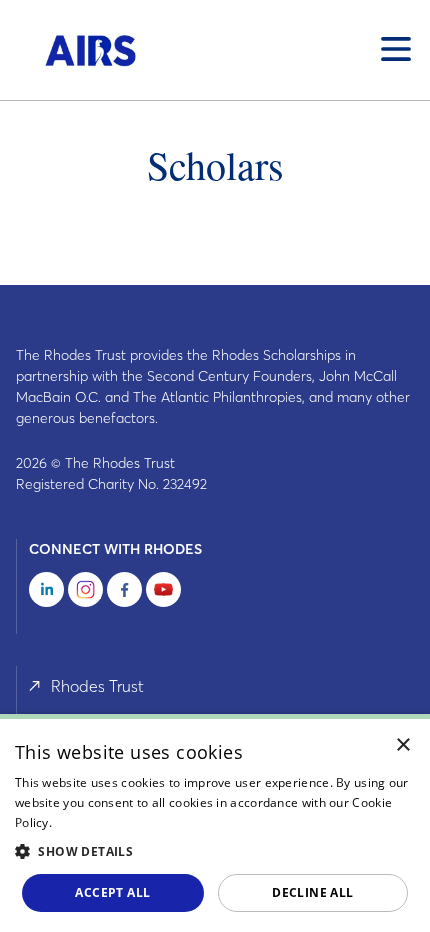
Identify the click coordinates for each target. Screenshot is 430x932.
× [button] (403, 745)
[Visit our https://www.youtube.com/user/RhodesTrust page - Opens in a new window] (163, 593)
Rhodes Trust (97, 686)
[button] (215, 851)
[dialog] (215, 823)
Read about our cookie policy (138, 822)
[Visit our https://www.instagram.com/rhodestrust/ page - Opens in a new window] (85, 593)
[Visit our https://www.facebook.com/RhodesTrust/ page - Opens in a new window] (124, 593)
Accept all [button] (112, 892)
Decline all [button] (312, 892)
